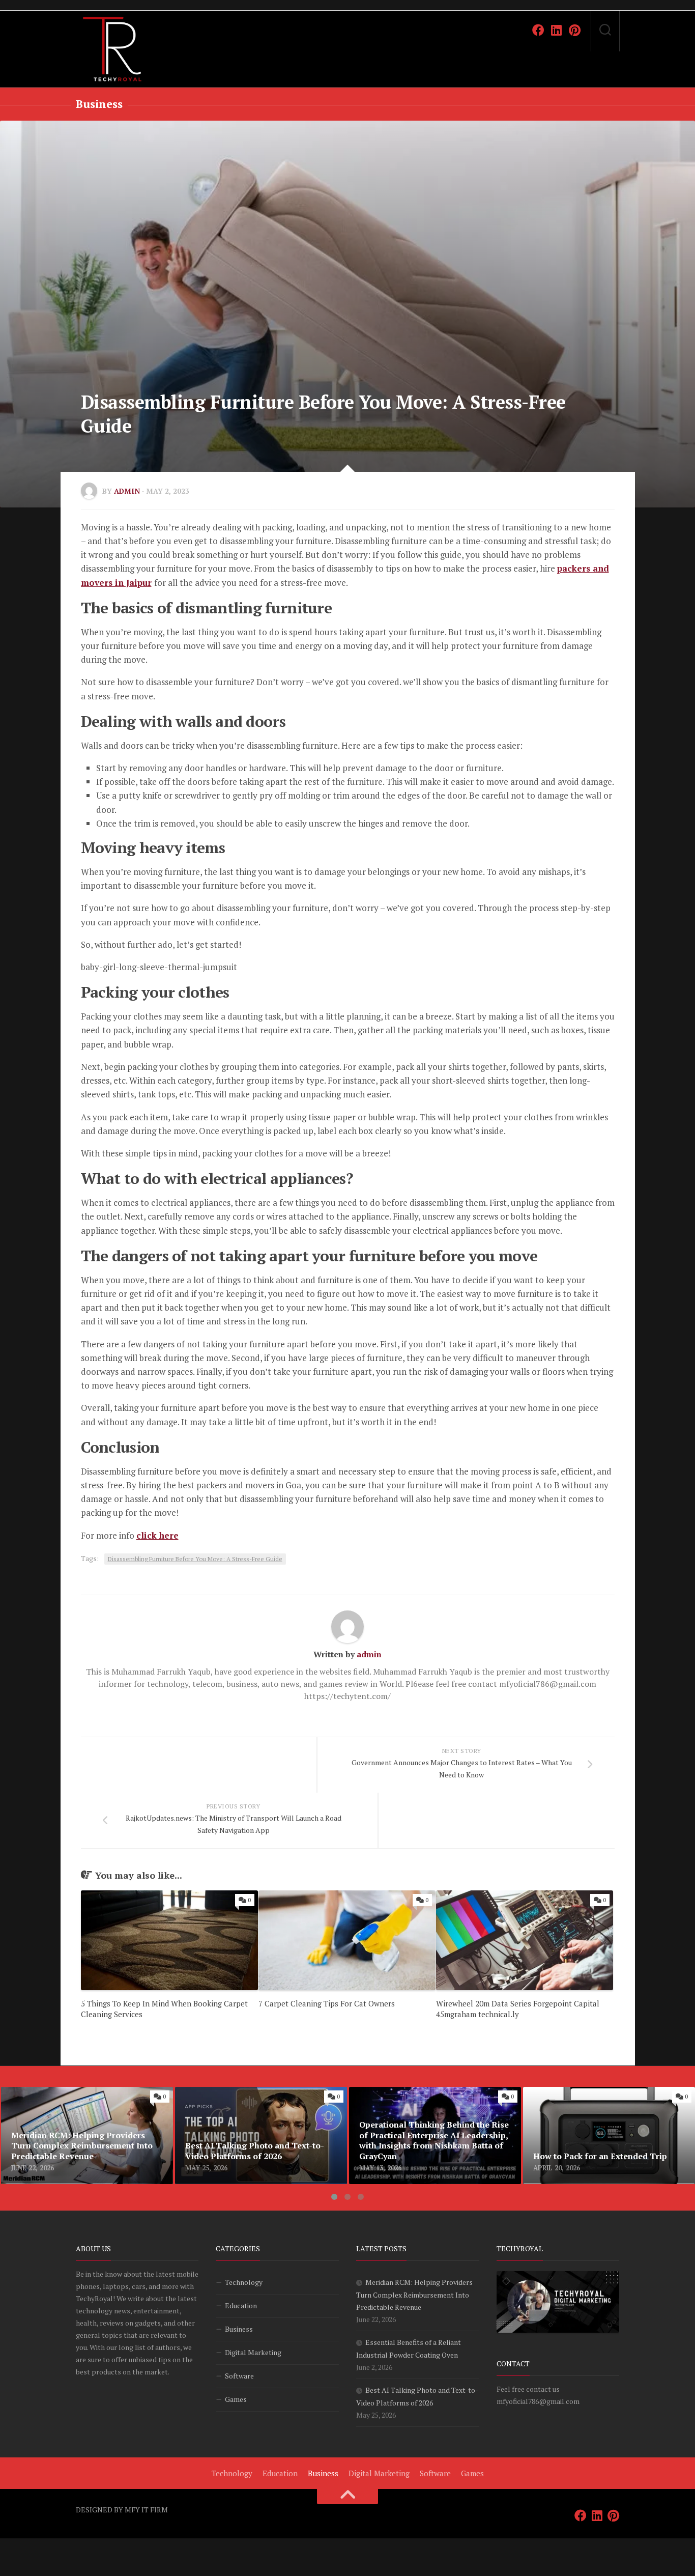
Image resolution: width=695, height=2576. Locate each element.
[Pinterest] (575, 30)
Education (241, 2305)
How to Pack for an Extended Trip (586, 2093)
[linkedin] (557, 30)
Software (239, 2376)
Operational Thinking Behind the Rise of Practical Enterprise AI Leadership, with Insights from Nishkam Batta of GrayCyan (426, 2105)
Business (99, 104)
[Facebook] (538, 30)
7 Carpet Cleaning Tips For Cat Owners (327, 2003)
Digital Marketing (253, 2352)
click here (157, 1535)
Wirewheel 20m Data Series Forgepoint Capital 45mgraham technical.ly (518, 2009)
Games (236, 2399)
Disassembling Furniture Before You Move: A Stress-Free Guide (195, 1559)
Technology (244, 2282)
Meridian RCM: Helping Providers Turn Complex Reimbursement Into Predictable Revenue (79, 2105)
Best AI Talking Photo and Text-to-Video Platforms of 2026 (251, 2099)
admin (127, 491)
